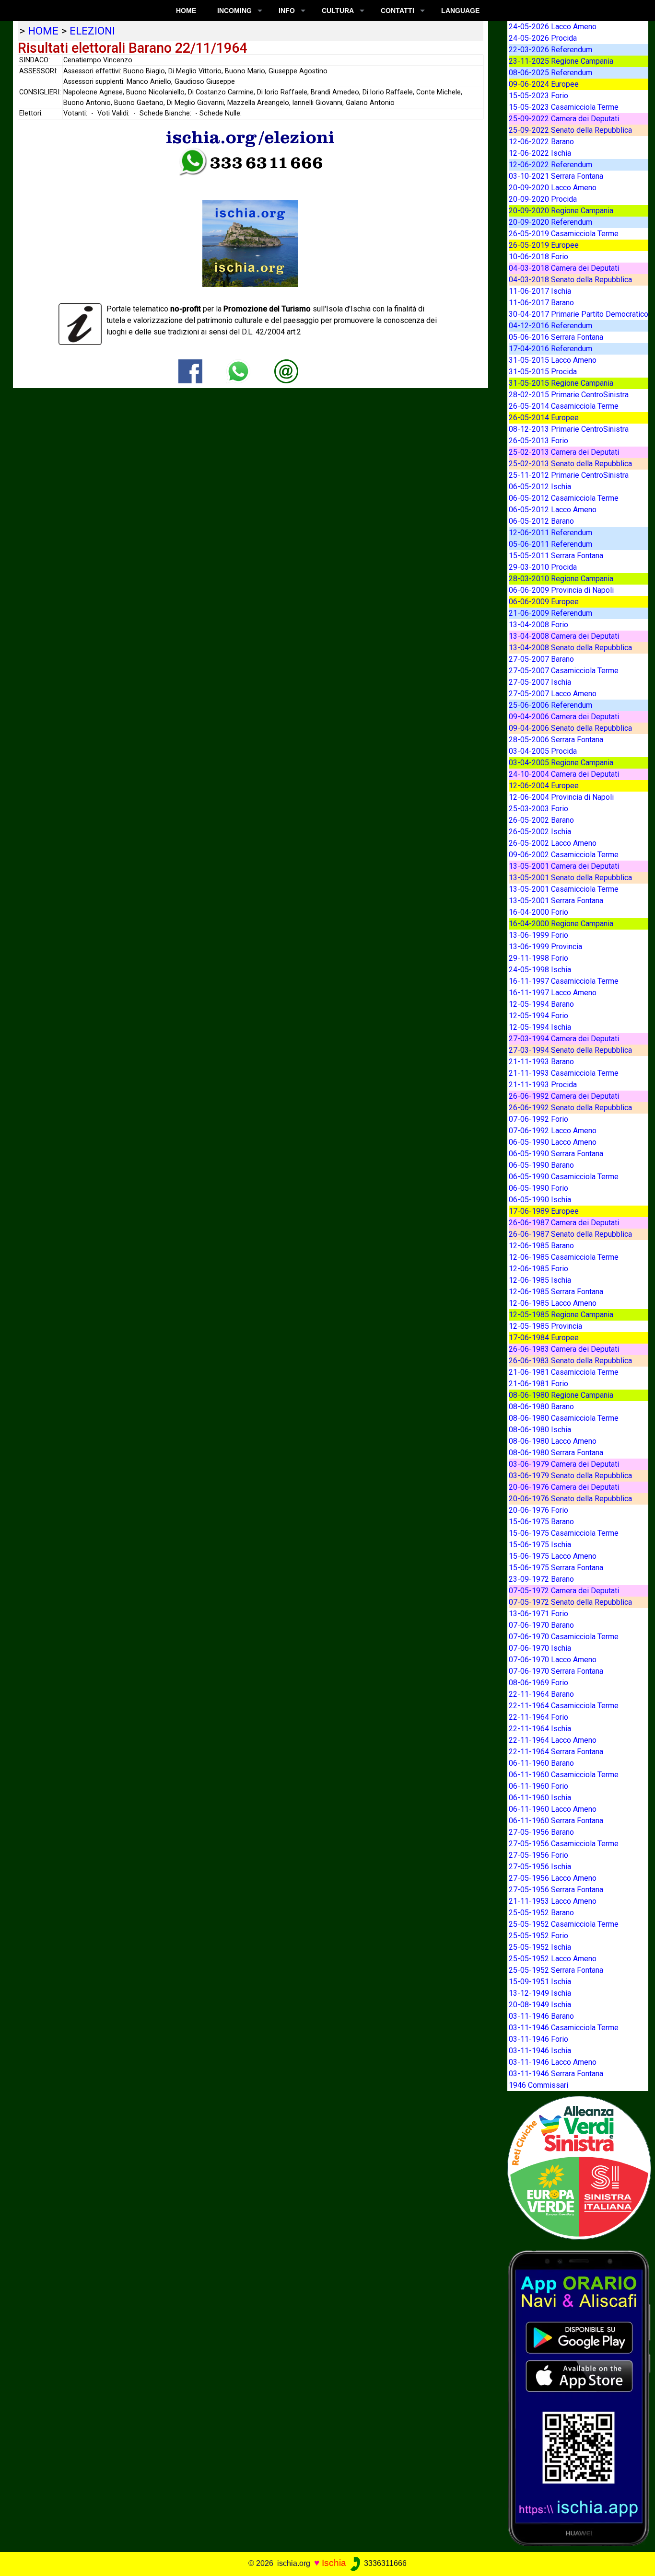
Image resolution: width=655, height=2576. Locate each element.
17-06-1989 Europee (544, 1211)
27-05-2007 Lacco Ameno (553, 694)
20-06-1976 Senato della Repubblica (570, 1499)
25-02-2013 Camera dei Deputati (564, 452)
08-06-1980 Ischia (540, 1430)
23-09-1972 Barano (541, 1579)
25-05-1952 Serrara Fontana (556, 1970)
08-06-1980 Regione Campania (561, 1395)
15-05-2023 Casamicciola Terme (564, 107)
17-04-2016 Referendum (550, 349)
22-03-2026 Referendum (550, 50)
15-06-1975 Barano (541, 1522)
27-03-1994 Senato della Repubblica (570, 1050)
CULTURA (338, 11)
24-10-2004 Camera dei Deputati (564, 774)
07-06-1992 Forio (538, 1119)
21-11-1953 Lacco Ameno (553, 1901)
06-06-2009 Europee (544, 602)
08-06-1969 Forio (538, 1683)
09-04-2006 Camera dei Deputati (564, 717)
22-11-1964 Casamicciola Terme (564, 1706)
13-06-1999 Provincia (545, 947)
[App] (579, 2398)
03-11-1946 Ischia (540, 2051)
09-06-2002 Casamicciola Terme (564, 855)
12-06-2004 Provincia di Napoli (561, 797)
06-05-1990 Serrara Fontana (556, 1154)
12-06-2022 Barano (541, 142)
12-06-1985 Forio (538, 1269)
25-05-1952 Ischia (540, 1947)
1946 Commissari (538, 2085)
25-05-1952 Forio (538, 1936)
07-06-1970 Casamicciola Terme (564, 1637)
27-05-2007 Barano (541, 659)
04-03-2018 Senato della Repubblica (570, 280)
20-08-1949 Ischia (540, 2005)
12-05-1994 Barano (541, 1004)
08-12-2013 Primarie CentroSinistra (569, 429)
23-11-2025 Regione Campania (561, 61)
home (43, 31)
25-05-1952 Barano (541, 1913)
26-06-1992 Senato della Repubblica (570, 1108)
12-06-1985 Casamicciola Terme (564, 1257)
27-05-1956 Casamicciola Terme (564, 1844)
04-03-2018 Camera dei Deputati (564, 268)
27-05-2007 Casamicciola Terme (564, 671)
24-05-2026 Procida (543, 38)
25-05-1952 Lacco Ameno (553, 1959)
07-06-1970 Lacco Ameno (553, 1660)
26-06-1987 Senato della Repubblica (570, 1234)
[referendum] (579, 2167)
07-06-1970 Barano (541, 1625)
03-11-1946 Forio (538, 2039)
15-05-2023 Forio (538, 96)
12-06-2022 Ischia (540, 153)
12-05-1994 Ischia (540, 1027)
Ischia (334, 2563)
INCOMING (234, 11)
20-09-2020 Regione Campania (561, 211)
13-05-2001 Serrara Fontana (556, 901)
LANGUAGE (460, 11)
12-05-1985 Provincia (545, 1326)
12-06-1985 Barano (541, 1246)
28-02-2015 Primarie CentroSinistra (569, 395)
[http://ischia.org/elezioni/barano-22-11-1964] (286, 371)
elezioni (92, 31)
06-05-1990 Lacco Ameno (553, 1142)
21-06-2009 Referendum (550, 613)
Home (186, 11)
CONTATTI (398, 11)
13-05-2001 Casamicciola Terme (564, 889)
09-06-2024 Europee (544, 84)
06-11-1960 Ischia (540, 1798)
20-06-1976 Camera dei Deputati (564, 1487)
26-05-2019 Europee (544, 245)
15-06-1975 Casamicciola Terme (564, 1533)
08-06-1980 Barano (541, 1407)
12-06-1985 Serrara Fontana (556, 1292)
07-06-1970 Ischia (540, 1648)
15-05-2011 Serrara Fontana (556, 556)
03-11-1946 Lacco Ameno (553, 2062)
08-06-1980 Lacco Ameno (553, 1441)
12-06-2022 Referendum (550, 165)
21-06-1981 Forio (538, 1384)
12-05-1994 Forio (538, 1016)
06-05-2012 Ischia (540, 487)
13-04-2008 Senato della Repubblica (570, 648)
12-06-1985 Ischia (540, 1280)
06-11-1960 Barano (541, 1763)
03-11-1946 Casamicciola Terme (564, 2028)
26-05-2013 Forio (538, 441)
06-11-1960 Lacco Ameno (553, 1809)
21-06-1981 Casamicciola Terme (564, 1372)
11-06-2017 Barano (541, 303)
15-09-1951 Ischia (540, 1982)
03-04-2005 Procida (543, 751)
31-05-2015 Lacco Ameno (553, 360)
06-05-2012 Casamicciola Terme (564, 498)
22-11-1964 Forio (538, 1717)
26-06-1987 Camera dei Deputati (564, 1223)
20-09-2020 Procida (543, 199)
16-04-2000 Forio (538, 912)
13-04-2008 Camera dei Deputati (564, 636)
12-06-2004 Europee (544, 786)
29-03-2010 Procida (543, 567)
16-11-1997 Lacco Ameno (553, 993)
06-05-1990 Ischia (540, 1200)
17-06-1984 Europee (544, 1338)
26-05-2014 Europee (544, 418)
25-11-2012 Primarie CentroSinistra (569, 475)
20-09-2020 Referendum (550, 222)
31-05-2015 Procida (543, 372)
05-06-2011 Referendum (550, 544)
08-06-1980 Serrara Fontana (556, 1453)
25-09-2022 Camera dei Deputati (564, 119)
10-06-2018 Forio (538, 257)
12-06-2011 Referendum (550, 533)
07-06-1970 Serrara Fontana (556, 1671)
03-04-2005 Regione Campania (561, 763)
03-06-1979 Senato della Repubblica (570, 1476)
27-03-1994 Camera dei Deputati (564, 1039)
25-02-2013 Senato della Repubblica (570, 464)
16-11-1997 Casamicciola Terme (564, 981)
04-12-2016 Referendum (550, 326)
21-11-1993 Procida (543, 1085)
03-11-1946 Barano (541, 2016)
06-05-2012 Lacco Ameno (553, 510)
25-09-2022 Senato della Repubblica (570, 130)
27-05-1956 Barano (541, 1832)
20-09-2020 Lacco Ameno (553, 188)
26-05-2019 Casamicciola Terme (564, 234)
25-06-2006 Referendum (550, 705)
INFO (287, 11)
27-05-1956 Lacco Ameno (553, 1878)
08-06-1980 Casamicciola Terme (564, 1418)
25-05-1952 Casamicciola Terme (564, 1924)
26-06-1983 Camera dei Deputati (564, 1349)
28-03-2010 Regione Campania (561, 579)
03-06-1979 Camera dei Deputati (564, 1464)
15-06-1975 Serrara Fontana (556, 1568)
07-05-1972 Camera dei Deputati (564, 1591)
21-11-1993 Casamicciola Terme (564, 1073)
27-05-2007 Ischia (540, 682)
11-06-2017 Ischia (540, 291)
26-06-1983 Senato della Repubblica (570, 1361)
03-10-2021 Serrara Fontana (556, 176)
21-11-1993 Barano (541, 1062)
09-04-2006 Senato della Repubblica (570, 728)
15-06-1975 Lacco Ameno (553, 1556)
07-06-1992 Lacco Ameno (553, 1131)
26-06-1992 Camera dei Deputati (564, 1096)
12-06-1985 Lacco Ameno (553, 1303)
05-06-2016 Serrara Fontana (556, 337)
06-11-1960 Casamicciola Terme (564, 1775)
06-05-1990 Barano (541, 1165)
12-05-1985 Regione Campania (561, 1315)
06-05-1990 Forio (538, 1188)
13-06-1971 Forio (538, 1614)
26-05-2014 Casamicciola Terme (564, 406)
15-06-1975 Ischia (540, 1545)
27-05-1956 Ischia (540, 1867)
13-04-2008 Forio (538, 625)
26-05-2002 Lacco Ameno (553, 843)
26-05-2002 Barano (541, 820)
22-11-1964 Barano (541, 1694)
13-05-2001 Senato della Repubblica (570, 878)
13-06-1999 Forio (538, 935)
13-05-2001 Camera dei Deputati (564, 866)
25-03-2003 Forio (538, 809)
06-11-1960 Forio (538, 1786)
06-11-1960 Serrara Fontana (556, 1821)
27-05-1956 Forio (538, 1855)
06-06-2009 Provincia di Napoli (561, 590)
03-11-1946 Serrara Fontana (556, 2074)
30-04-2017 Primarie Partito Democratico (579, 314)
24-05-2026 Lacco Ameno (553, 27)
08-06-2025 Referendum (550, 73)
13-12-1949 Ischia (540, 1993)
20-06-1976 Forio (538, 1510)
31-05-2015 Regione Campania (561, 383)
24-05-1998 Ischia (540, 970)
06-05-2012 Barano (541, 521)
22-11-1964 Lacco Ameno (553, 1740)
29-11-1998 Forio (538, 958)
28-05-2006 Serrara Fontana (556, 740)
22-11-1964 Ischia (540, 1729)
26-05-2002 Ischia (540, 832)
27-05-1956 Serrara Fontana (556, 1890)
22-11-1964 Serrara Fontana (556, 1752)
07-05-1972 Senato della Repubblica (570, 1602)
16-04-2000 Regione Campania (561, 924)
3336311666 (384, 2563)
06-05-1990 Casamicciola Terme (564, 1177)
